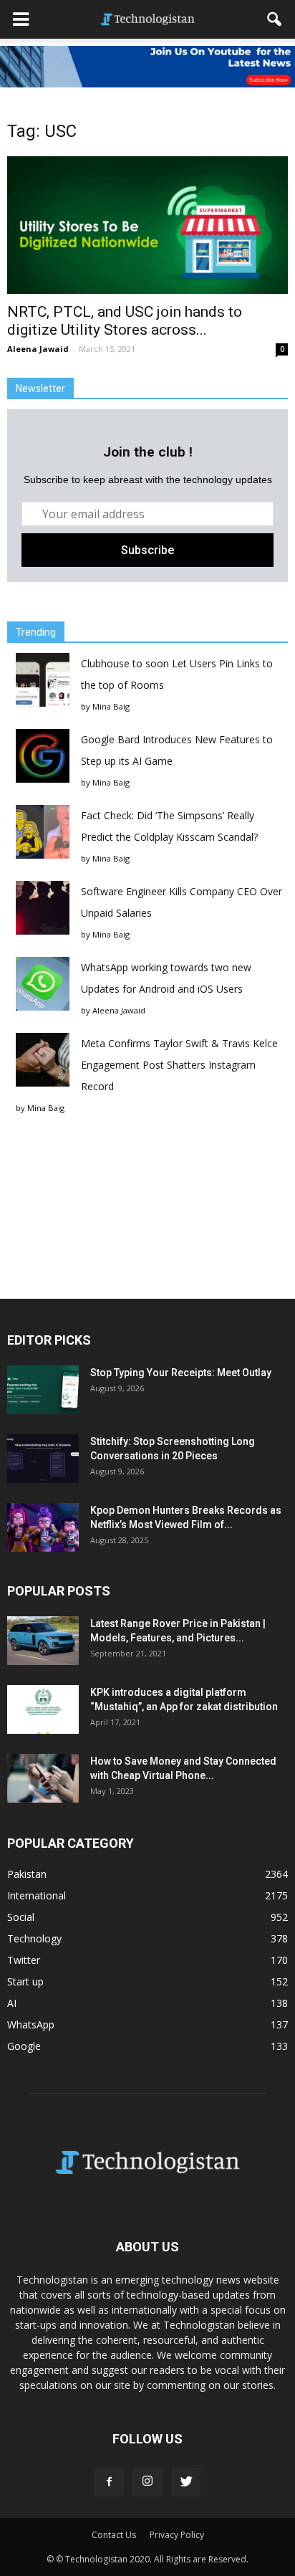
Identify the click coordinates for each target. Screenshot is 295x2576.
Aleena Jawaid (38, 349)
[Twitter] (186, 2482)
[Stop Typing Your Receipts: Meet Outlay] (43, 1390)
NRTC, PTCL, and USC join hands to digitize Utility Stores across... (125, 321)
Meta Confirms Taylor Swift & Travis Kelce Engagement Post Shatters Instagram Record (179, 1065)
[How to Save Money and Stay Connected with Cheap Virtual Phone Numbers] (43, 1779)
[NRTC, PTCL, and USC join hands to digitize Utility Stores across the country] (147, 225)
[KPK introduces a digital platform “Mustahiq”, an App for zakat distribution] (43, 1710)
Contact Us (114, 2535)
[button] (275, 19)
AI (12, 2003)
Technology (34, 1938)
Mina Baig (111, 706)
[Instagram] (147, 2482)
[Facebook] (109, 2482)
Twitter (24, 1960)
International (37, 1895)
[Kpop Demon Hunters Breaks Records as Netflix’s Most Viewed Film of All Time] (43, 1528)
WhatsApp (31, 2024)
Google (24, 2046)
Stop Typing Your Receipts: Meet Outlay (181, 1373)
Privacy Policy (177, 2535)
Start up (25, 1981)
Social (21, 1917)
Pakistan (27, 1874)
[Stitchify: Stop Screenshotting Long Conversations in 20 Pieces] (43, 1459)
